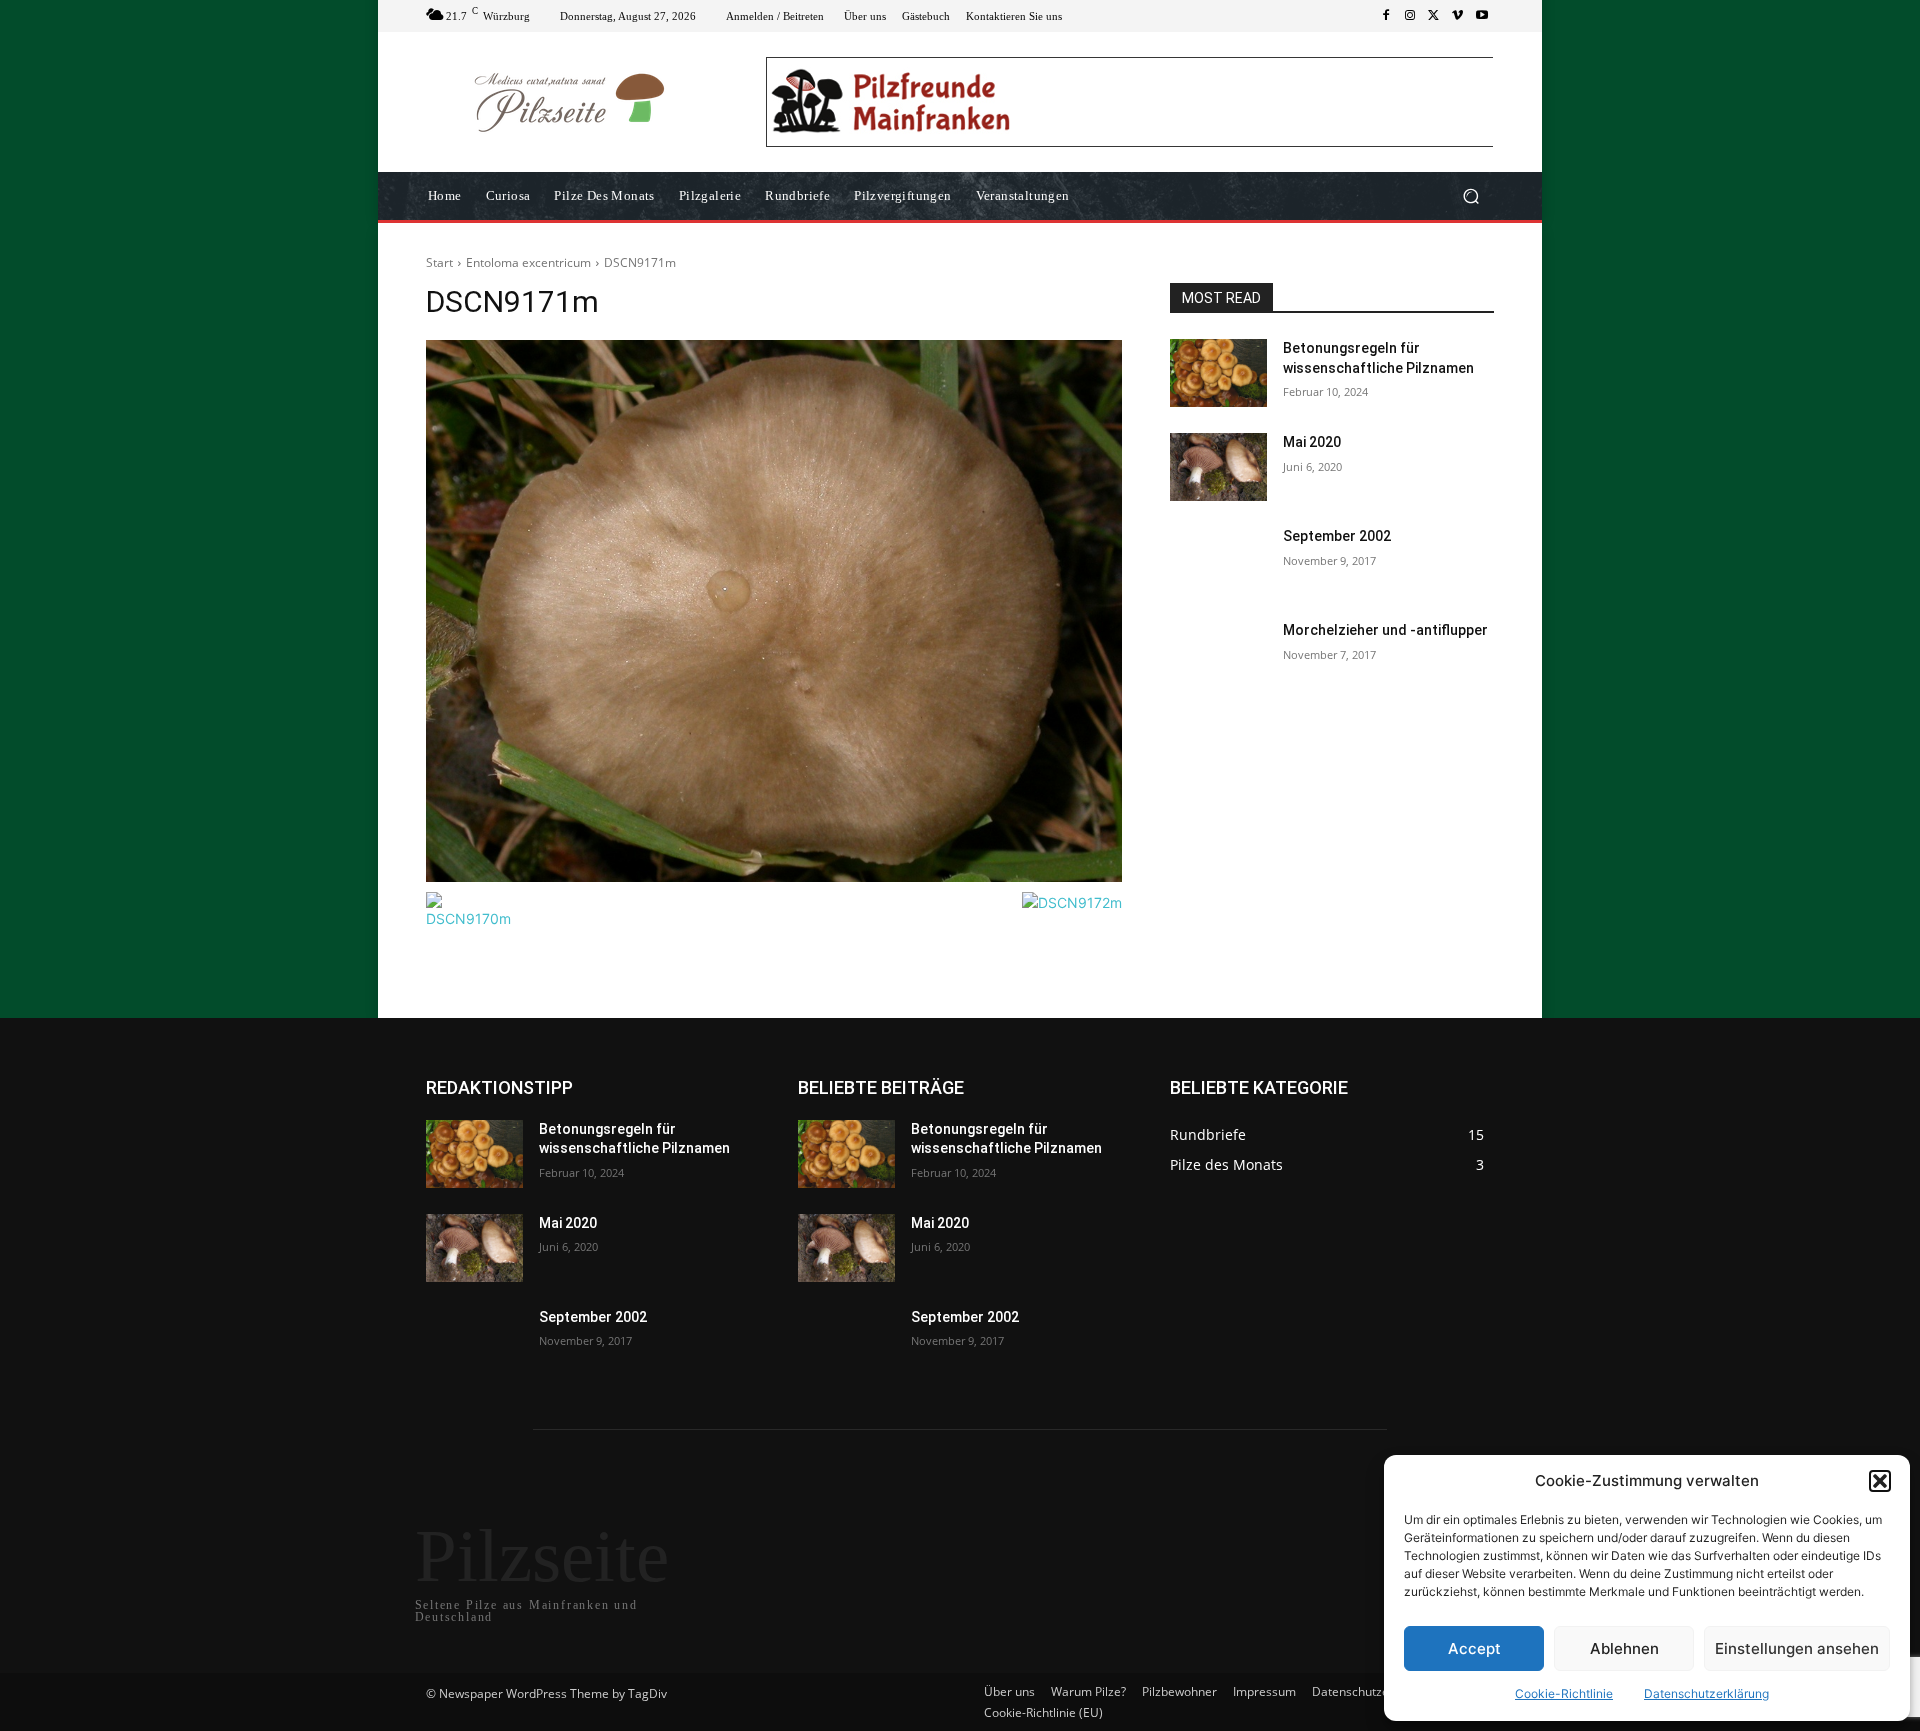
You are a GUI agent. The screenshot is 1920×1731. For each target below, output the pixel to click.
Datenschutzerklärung (1706, 1693)
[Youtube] (1482, 16)
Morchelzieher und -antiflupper (1385, 630)
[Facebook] (1386, 16)
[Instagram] (1410, 16)
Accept (1474, 1648)
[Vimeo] (1458, 16)
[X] (1434, 16)
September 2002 (1337, 536)
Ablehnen (1624, 1648)
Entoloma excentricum (528, 262)
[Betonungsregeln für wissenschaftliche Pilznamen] (1218, 373)
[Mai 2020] (1218, 467)
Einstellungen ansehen (1797, 1648)
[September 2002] (1218, 561)
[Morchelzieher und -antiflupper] (1218, 655)
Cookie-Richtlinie (1564, 1693)
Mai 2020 (1312, 442)
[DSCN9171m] (774, 611)
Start (439, 262)
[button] (1880, 1481)
